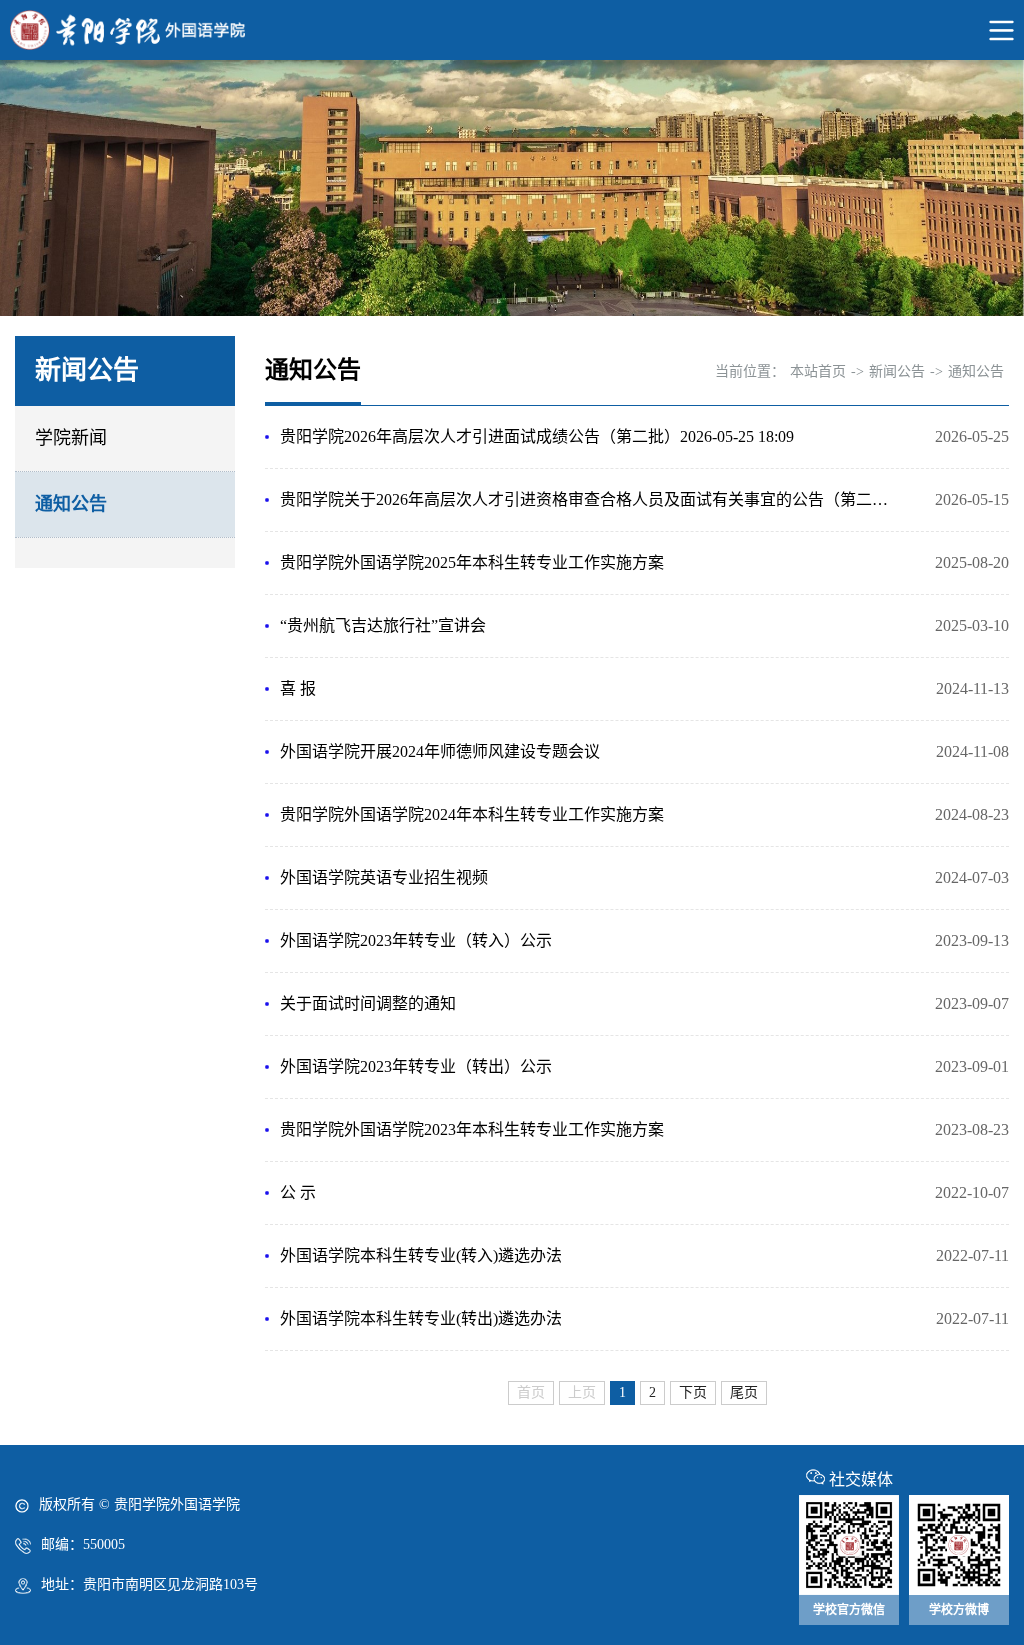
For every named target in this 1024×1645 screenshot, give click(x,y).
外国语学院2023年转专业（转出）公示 (416, 1066)
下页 (693, 1392)
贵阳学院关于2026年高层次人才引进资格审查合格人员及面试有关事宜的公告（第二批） (589, 499)
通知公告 (71, 504)
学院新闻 (71, 438)
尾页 (744, 1392)
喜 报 (298, 688)
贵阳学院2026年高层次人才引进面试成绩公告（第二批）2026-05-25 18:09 (537, 436)
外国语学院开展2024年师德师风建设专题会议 (440, 751)
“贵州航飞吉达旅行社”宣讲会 (383, 625)
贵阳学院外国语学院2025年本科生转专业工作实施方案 (472, 562)
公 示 (298, 1192)
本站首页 (818, 371)
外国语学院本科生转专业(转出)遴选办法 (421, 1318)
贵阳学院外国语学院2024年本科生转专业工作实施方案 (472, 814)
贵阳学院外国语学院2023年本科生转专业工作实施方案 (472, 1129)
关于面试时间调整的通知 (368, 1003)
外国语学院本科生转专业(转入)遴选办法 (421, 1255)
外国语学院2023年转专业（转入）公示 (416, 940)
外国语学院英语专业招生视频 (384, 877)
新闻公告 (897, 371)
